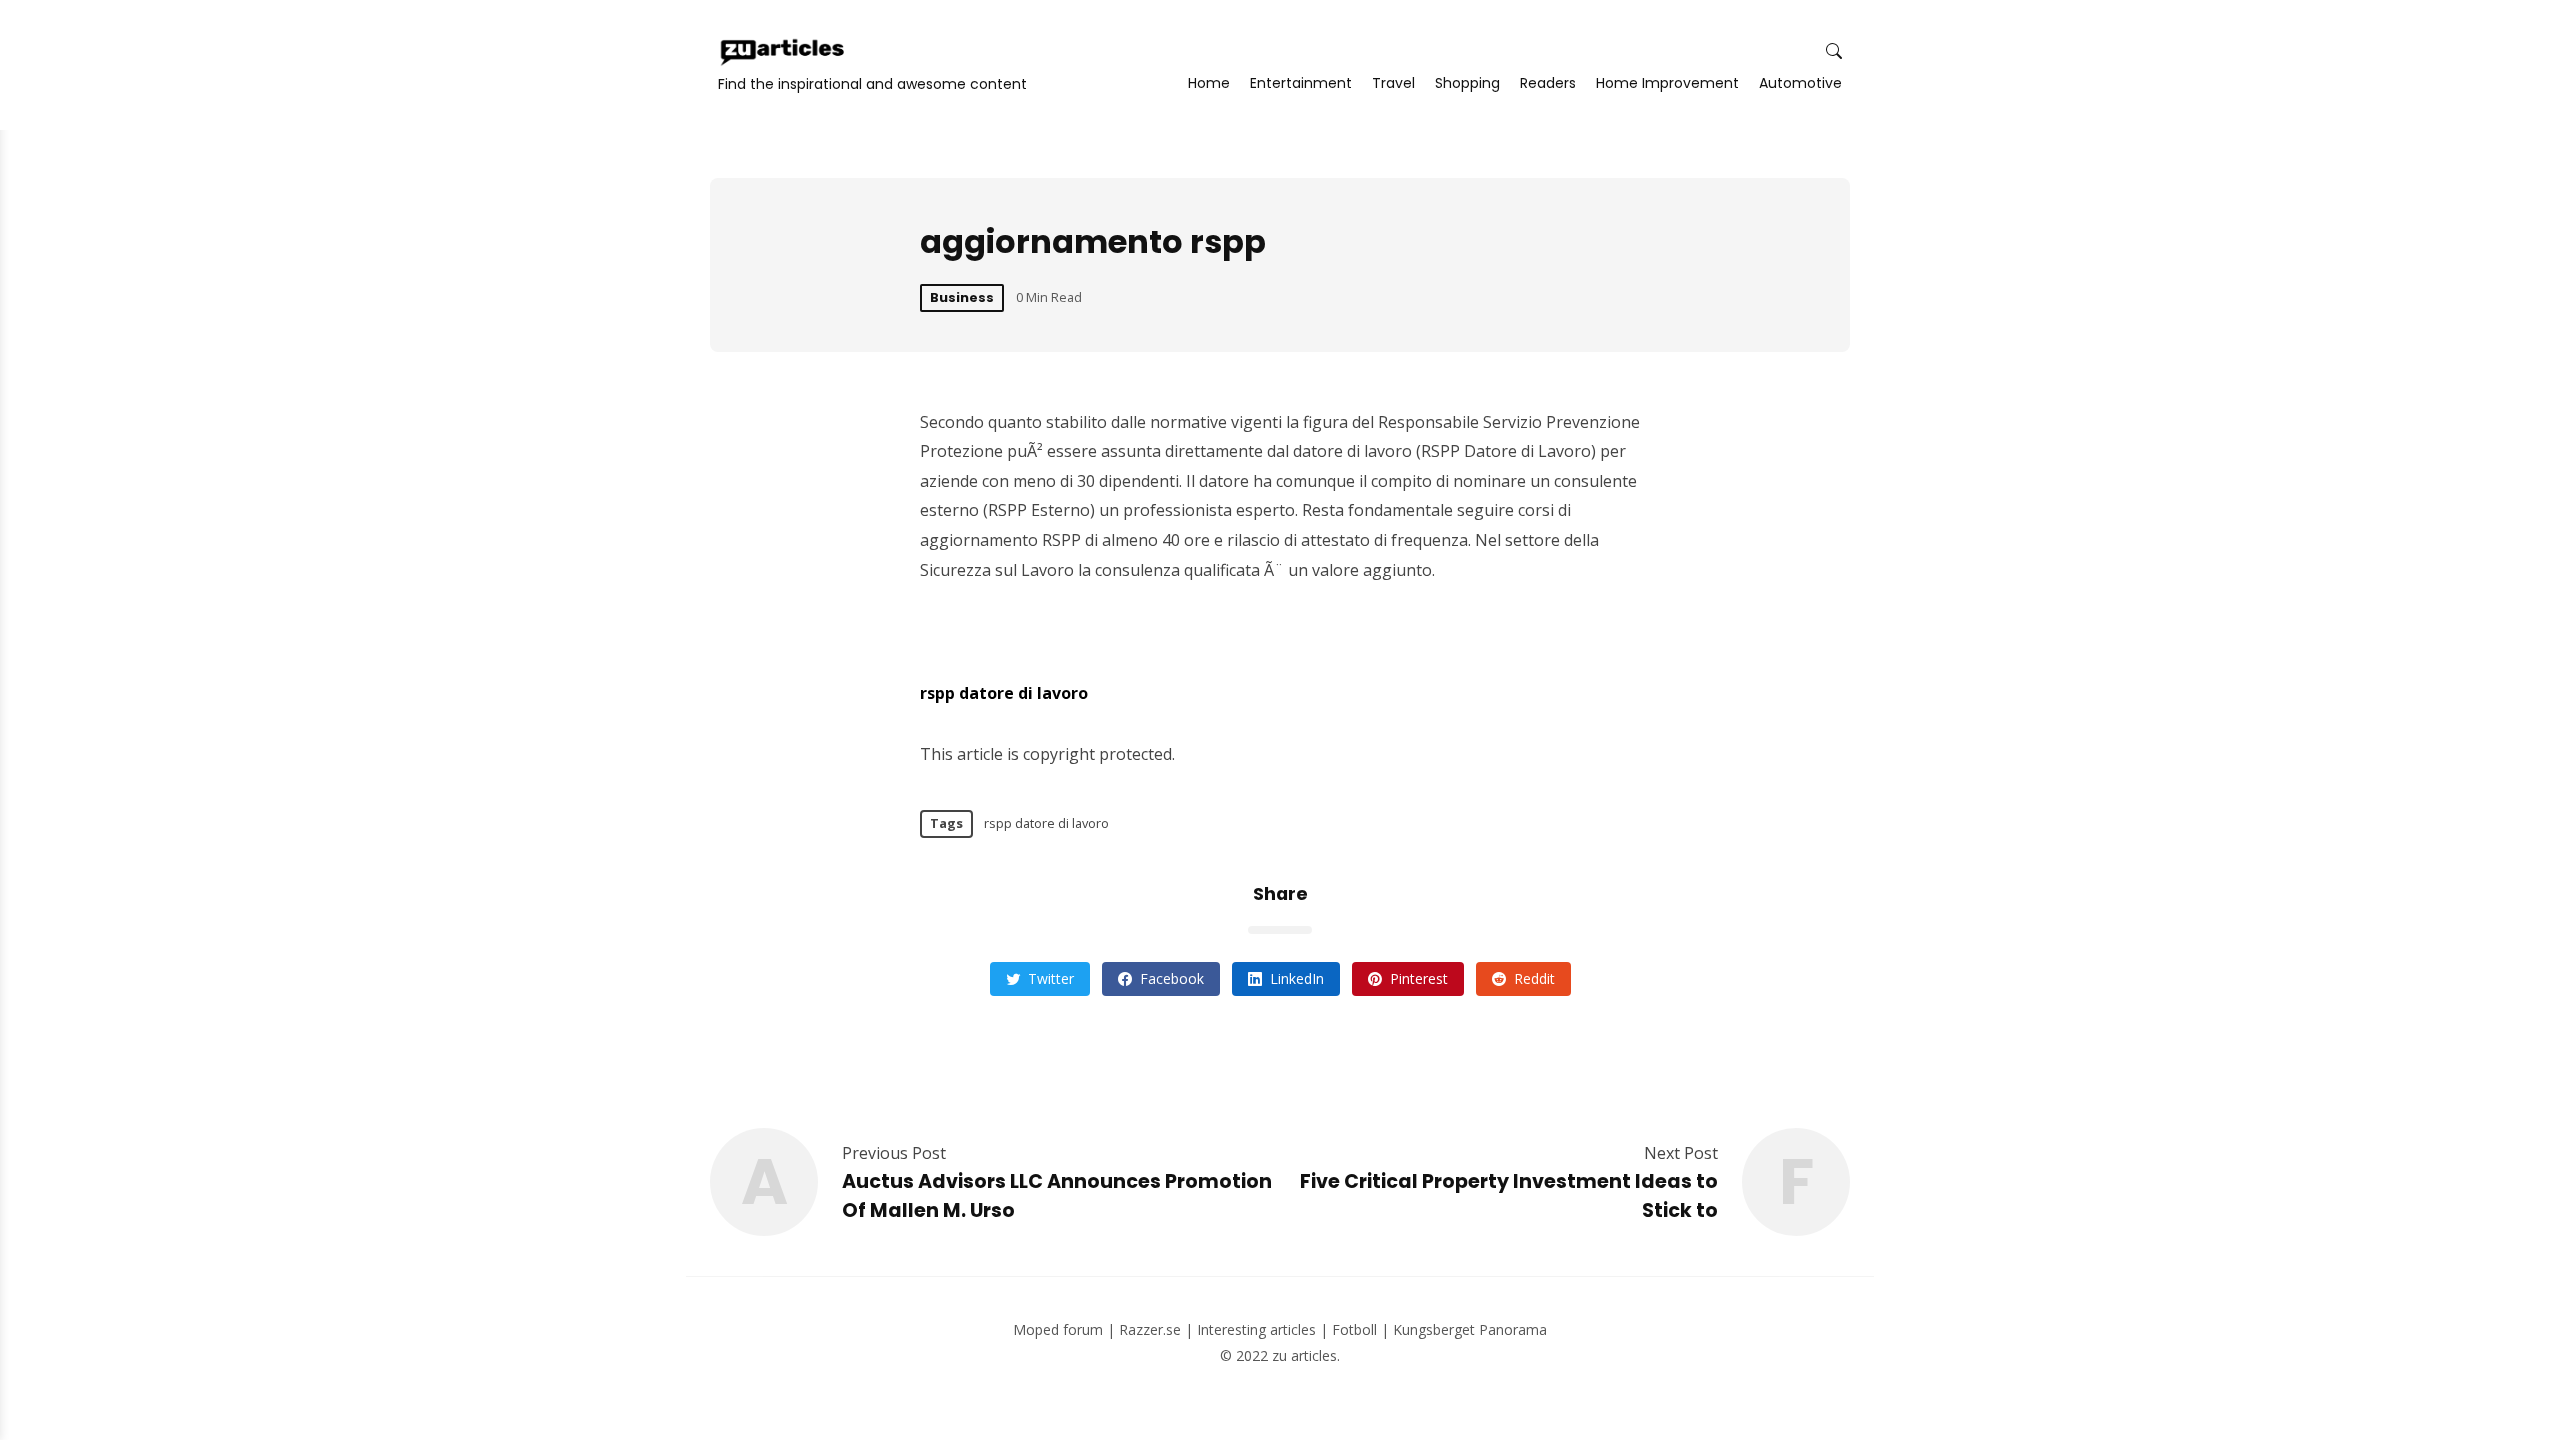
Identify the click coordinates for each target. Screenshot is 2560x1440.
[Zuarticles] (784, 52)
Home (1209, 83)
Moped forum (1058, 1329)
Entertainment (1301, 83)
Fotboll (1354, 1329)
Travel (1393, 83)
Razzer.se (1150, 1329)
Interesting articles (1256, 1329)
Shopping (1467, 83)
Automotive (1800, 83)
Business (962, 297)
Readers (1548, 83)
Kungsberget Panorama (1470, 1329)
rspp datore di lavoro (1004, 693)
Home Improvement (1667, 83)
